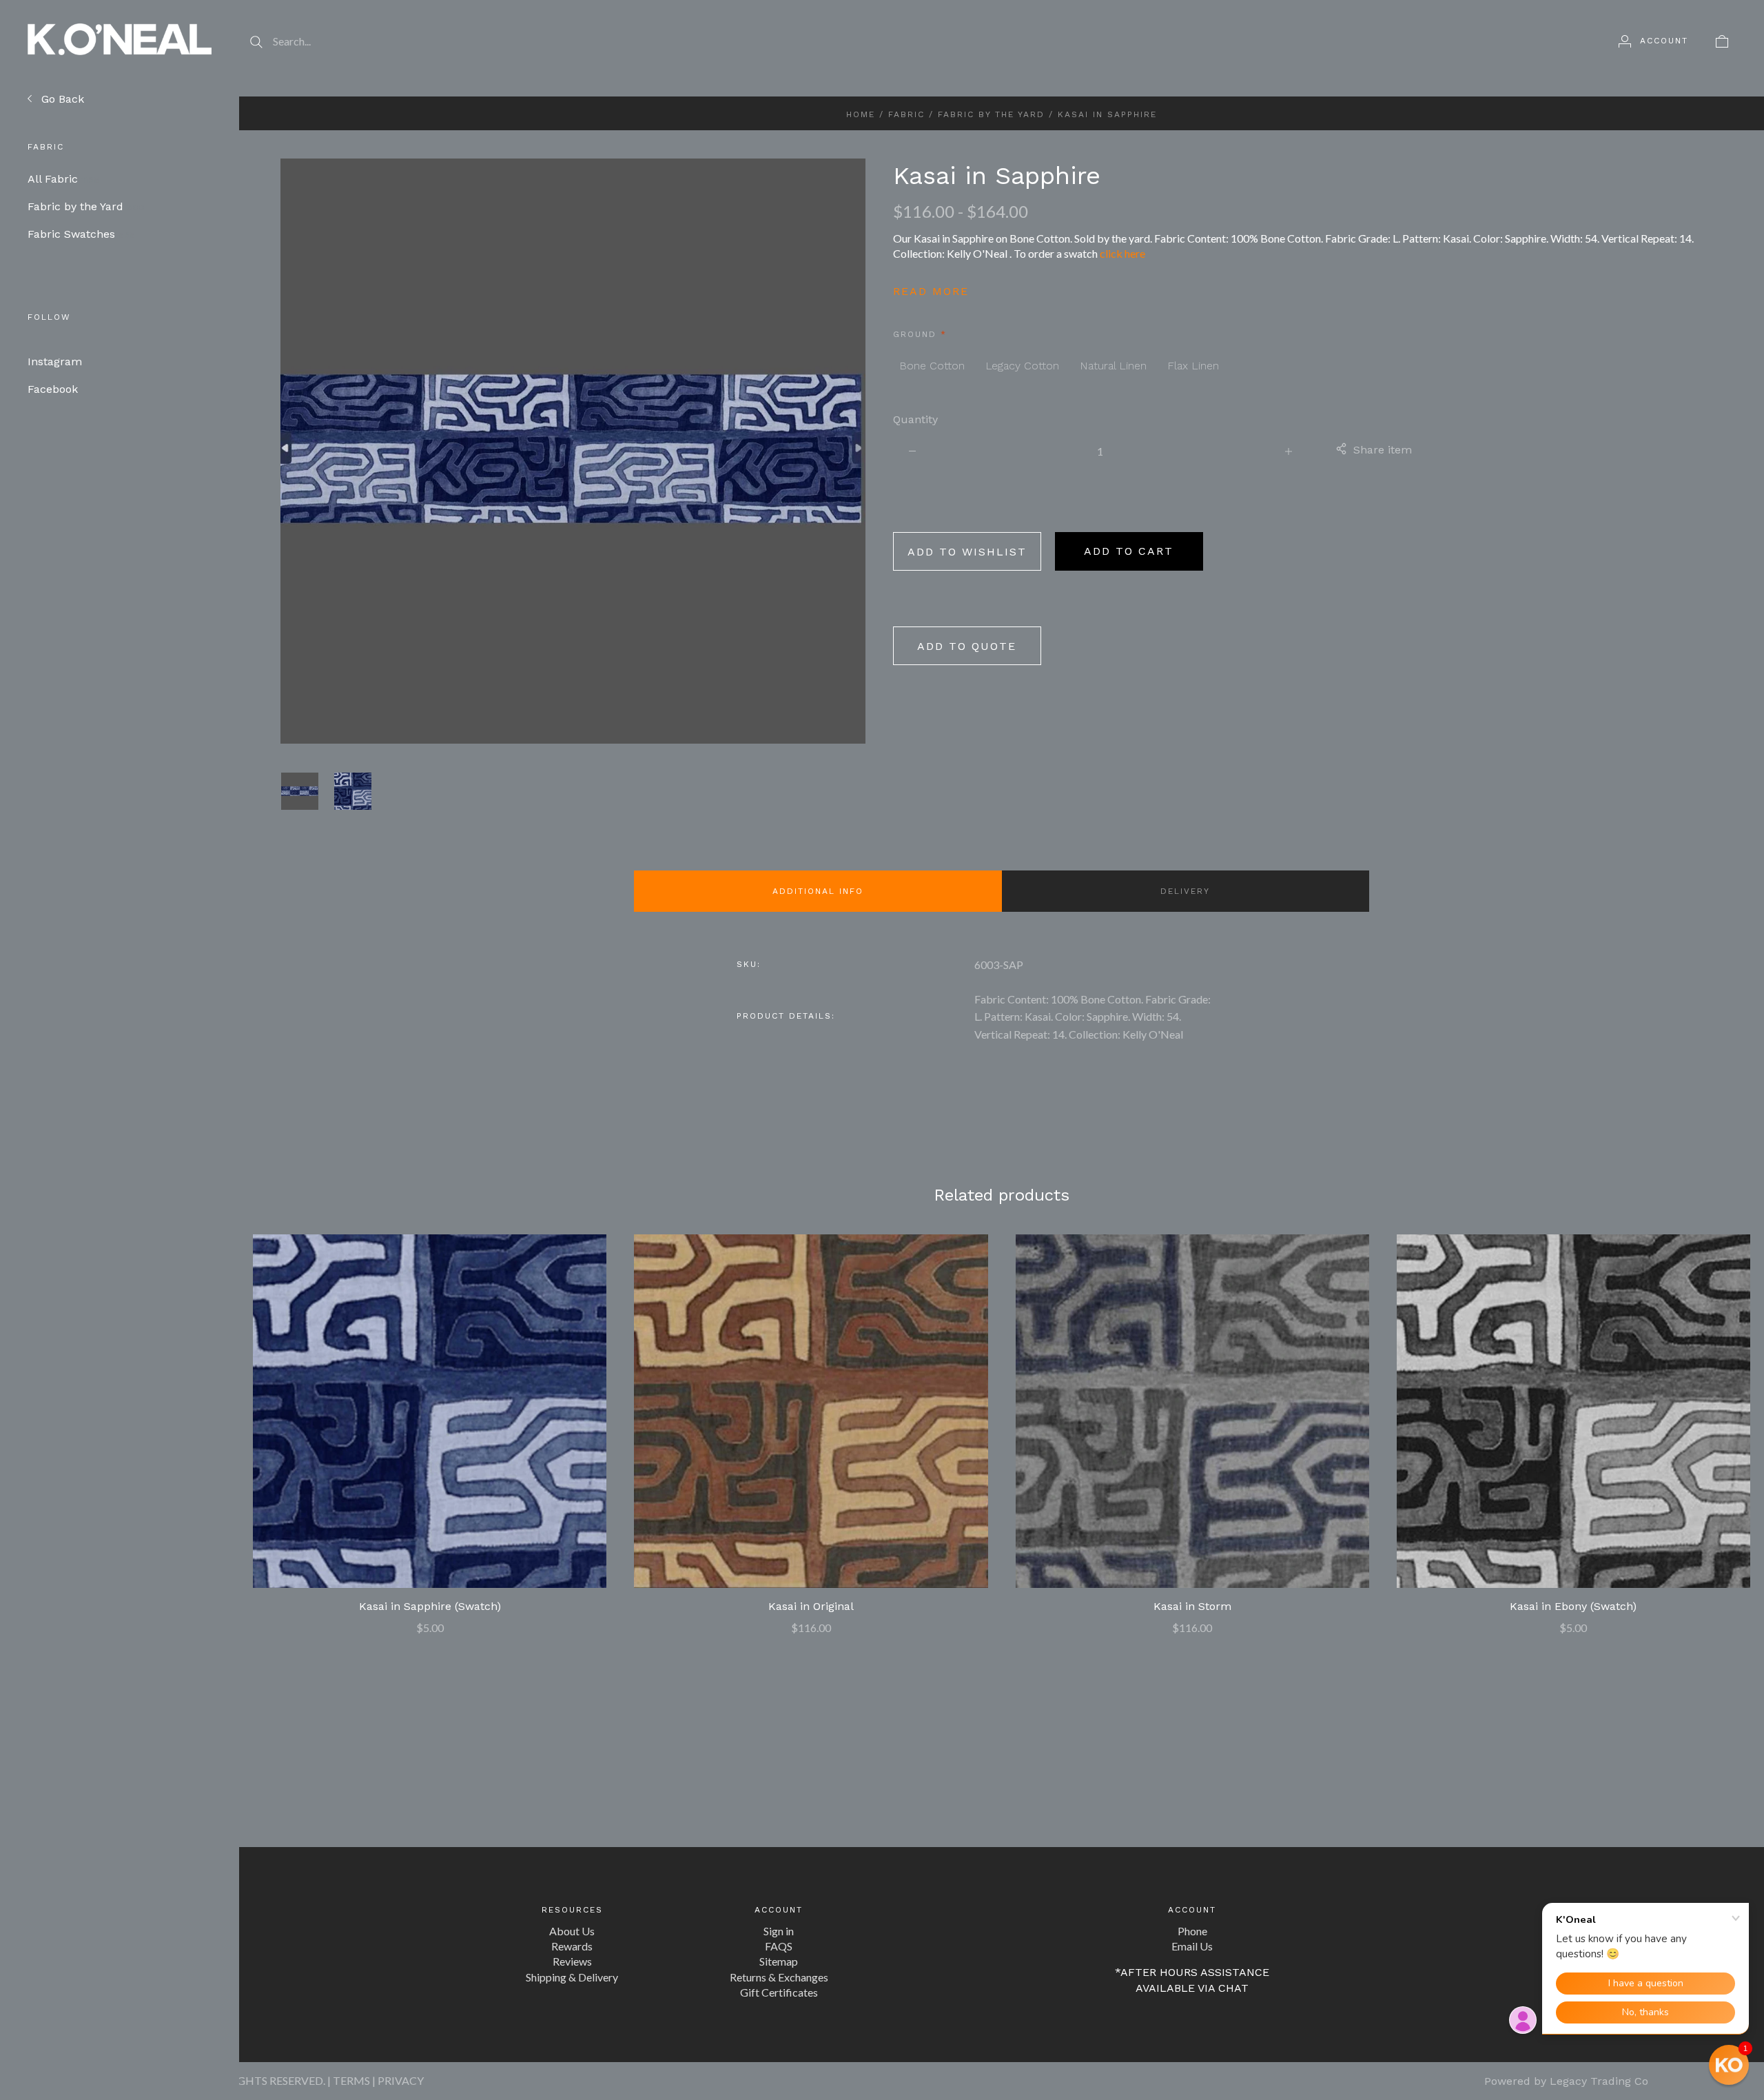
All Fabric (63, 179)
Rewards (572, 1946)
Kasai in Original (811, 1606)
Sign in (779, 1931)
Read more (931, 291)
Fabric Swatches (81, 234)
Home (861, 114)
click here (1122, 253)
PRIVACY (401, 2080)
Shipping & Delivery (572, 1977)
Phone (1192, 1931)
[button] (1729, 2065)
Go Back (61, 99)
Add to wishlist (967, 552)
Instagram (55, 361)
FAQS (779, 1946)
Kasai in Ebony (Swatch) (1573, 1606)
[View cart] (1722, 41)
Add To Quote (967, 646)
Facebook (53, 389)
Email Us (1192, 1946)
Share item (1383, 450)
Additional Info (818, 891)
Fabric (906, 114)
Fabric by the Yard (86, 206)
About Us (572, 1931)
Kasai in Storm (1192, 1606)
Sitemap (779, 1961)
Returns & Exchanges (779, 1977)
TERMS (351, 2080)
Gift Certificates (779, 1992)
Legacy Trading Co (1599, 2081)
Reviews (572, 1961)
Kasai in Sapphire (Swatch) (430, 1606)
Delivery (1185, 891)
